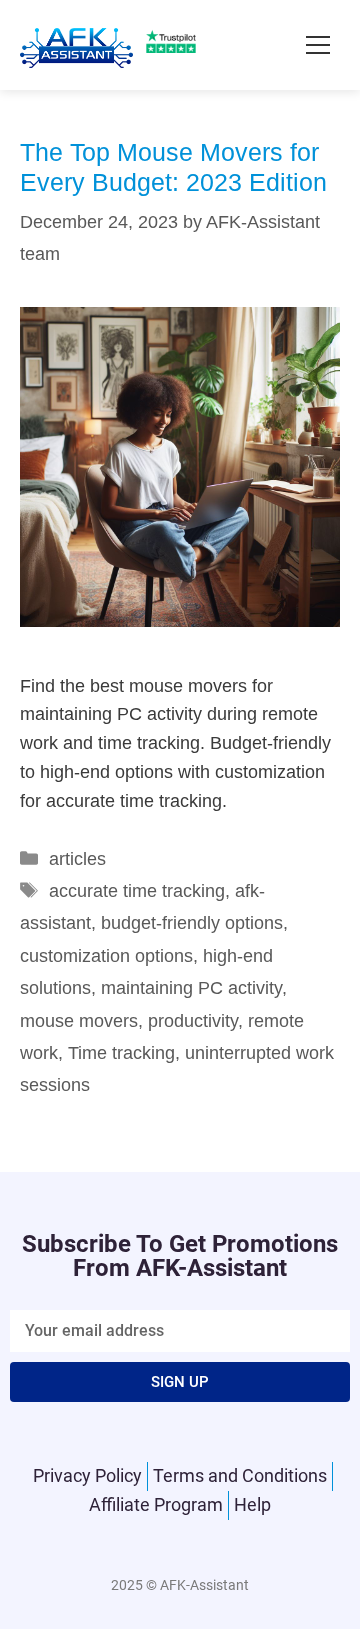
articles (77, 859)
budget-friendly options (192, 923)
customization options (106, 956)
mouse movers (79, 1021)
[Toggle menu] (318, 45)
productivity (193, 1021)
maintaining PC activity (191, 988)
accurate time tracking (137, 891)
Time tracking (121, 1053)
